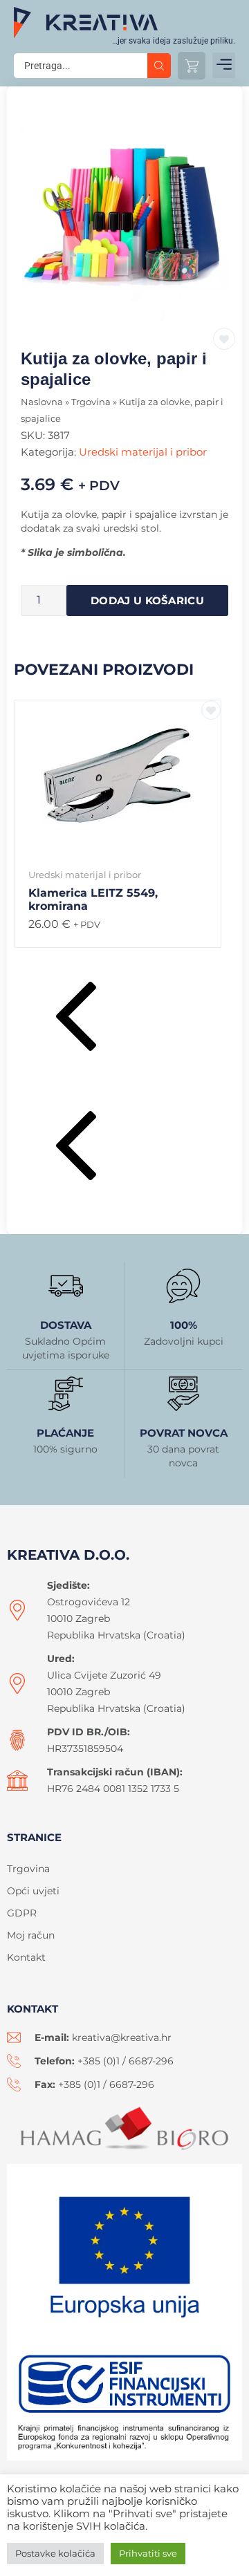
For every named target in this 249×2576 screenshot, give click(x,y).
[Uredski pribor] (124, 218)
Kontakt (26, 1957)
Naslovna (42, 402)
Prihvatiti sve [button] (148, 2553)
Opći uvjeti (33, 1891)
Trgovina (91, 402)
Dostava (66, 1325)
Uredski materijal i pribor (143, 452)
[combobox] (81, 66)
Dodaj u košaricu (147, 600)
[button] (224, 65)
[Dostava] (66, 1286)
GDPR (22, 1913)
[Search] (159, 66)
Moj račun (31, 1935)
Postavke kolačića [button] (55, 2553)
